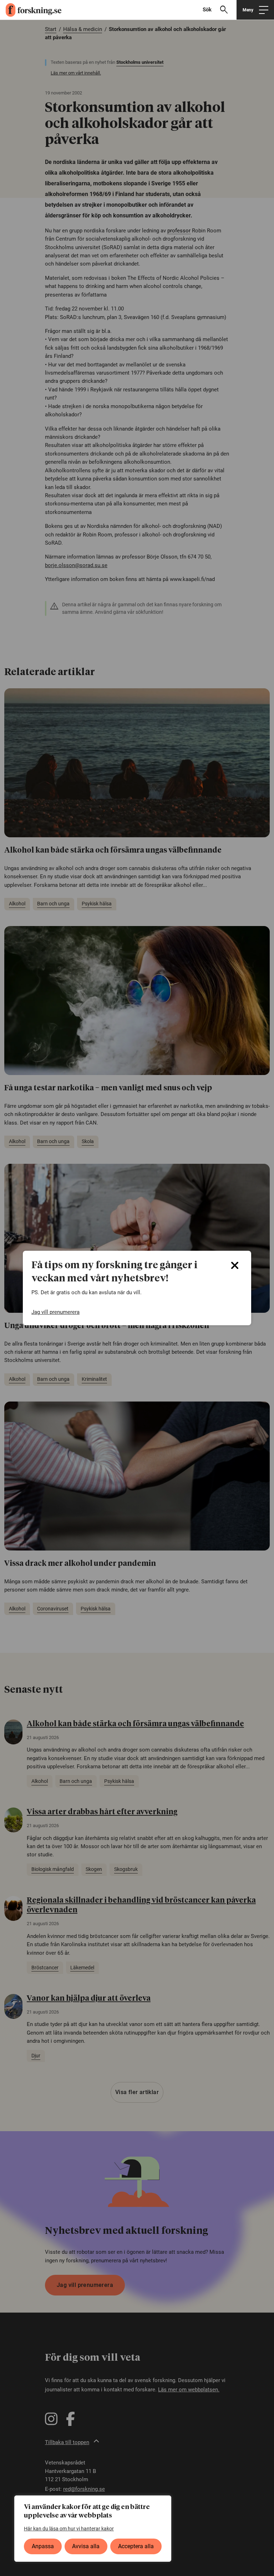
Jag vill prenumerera (55, 1312)
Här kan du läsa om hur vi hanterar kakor (69, 2529)
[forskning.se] (31, 10)
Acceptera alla (136, 2546)
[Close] (235, 1265)
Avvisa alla (86, 2546)
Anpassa (43, 2546)
